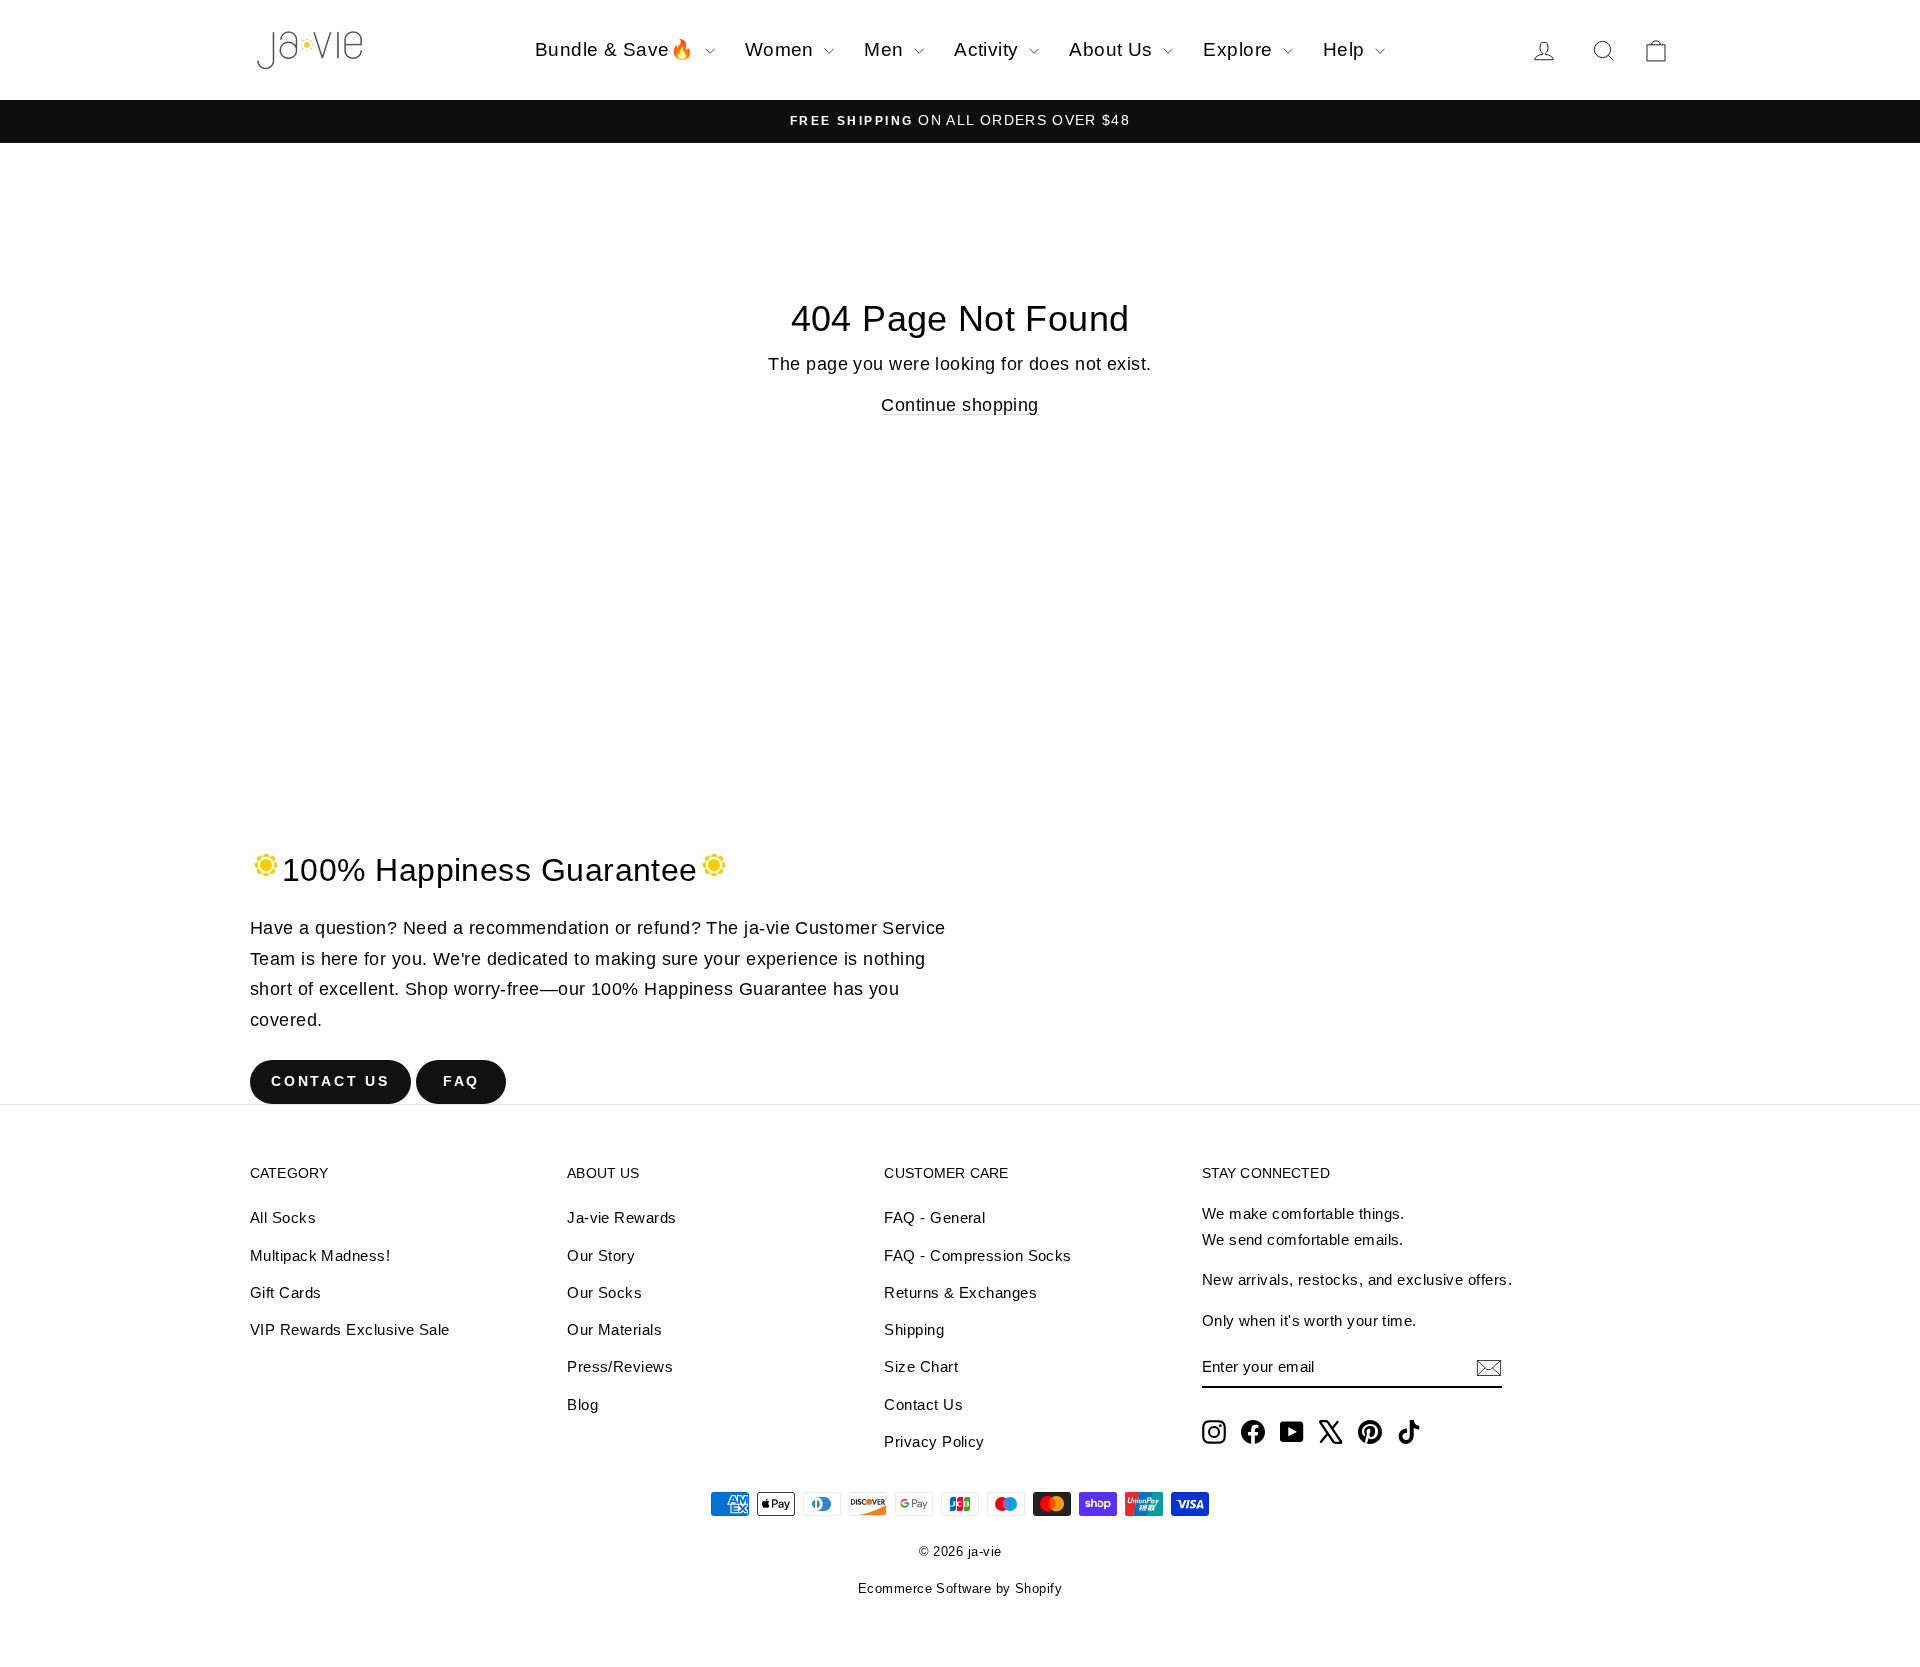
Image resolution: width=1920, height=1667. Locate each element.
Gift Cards (286, 1292)
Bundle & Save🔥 (617, 49)
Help (1346, 49)
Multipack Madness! (320, 1255)
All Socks (283, 1217)
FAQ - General (934, 1217)
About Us (1113, 49)
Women (782, 49)
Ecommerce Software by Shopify (960, 1588)
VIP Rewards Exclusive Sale (350, 1329)
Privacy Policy (934, 1441)
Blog (582, 1404)
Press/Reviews (620, 1366)
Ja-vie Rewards (621, 1217)
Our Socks (604, 1292)
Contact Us (330, 1081)
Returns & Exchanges (960, 1292)
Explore (1240, 49)
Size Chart (921, 1366)
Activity (989, 49)
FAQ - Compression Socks (977, 1255)
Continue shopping (960, 405)
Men (886, 49)
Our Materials (614, 1329)
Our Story (601, 1255)
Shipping (914, 1329)
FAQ (461, 1081)
